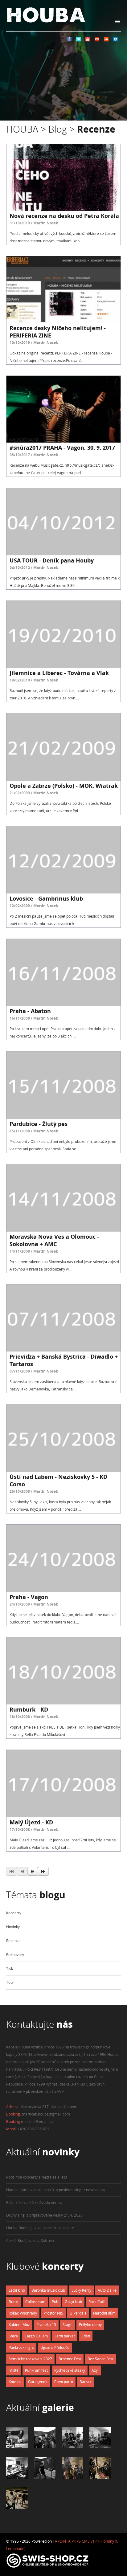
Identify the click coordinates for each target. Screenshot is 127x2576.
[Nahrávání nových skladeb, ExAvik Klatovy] (17, 2447)
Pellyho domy (90, 2325)
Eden (86, 2336)
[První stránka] (12, 1871)
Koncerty (14, 1913)
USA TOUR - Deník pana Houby (52, 560)
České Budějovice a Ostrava (30, 2241)
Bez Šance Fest (100, 2359)
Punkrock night (21, 2347)
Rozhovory (15, 1955)
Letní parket (65, 2336)
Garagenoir (38, 2382)
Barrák (85, 2382)
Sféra (13, 2336)
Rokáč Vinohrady (23, 2313)
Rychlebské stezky (70, 2370)
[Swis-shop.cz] (48, 2568)
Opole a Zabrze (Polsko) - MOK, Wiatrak (64, 786)
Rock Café (97, 2302)
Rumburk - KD (29, 1709)
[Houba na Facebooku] (69, 40)
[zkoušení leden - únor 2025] (72, 2477)
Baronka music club (48, 2290)
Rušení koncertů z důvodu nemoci (35, 2203)
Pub (55, 2302)
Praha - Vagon (29, 1597)
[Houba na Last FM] (97, 40)
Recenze (13, 1941)
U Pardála (78, 2313)
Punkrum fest (36, 2370)
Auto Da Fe (107, 2290)
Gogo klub (73, 2302)
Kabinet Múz (19, 2325)
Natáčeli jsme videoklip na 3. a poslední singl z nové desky (56, 2190)
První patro (64, 2382)
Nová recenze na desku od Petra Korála (64, 216)
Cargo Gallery (36, 2336)
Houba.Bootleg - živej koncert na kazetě (40, 2228)
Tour (10, 1982)
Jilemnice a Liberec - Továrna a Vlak (59, 673)
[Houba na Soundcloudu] (106, 40)
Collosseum (35, 2302)
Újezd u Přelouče (55, 2347)
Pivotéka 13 (46, 2325)
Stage (68, 2325)
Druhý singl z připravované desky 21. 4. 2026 (44, 2215)
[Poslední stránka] (43, 1871)
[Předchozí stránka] (22, 1871)
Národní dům (104, 2313)
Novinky (13, 1927)
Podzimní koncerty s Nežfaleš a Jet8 (37, 2177)
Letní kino (17, 2290)
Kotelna (15, 2382)
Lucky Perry (81, 2290)
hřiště (14, 2370)
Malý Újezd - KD (31, 1822)
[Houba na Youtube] (88, 40)
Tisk (10, 1969)
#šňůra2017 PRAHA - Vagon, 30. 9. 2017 (62, 448)
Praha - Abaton (30, 1011)
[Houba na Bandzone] (115, 40)
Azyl (95, 2370)
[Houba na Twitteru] (78, 40)
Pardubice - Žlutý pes (39, 1124)
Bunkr (14, 2302)
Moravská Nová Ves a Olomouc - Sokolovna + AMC (54, 1240)
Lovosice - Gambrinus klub (46, 898)
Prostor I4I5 (53, 2313)
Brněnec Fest (70, 2359)
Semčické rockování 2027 (30, 2359)
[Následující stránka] (33, 1871)
